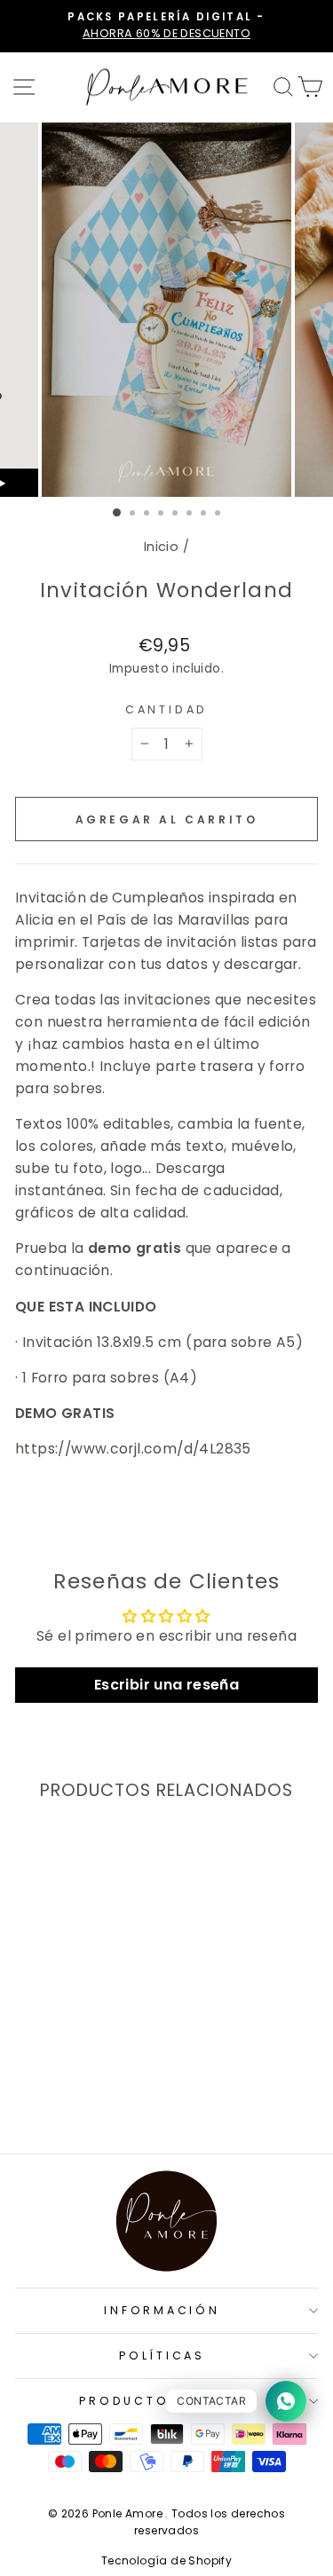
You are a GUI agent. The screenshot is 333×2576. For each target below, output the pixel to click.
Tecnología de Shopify (166, 2560)
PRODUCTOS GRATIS (162, 2401)
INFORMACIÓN (162, 2310)
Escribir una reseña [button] (166, 1685)
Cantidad (166, 709)
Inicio (161, 547)
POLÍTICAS (162, 2355)
